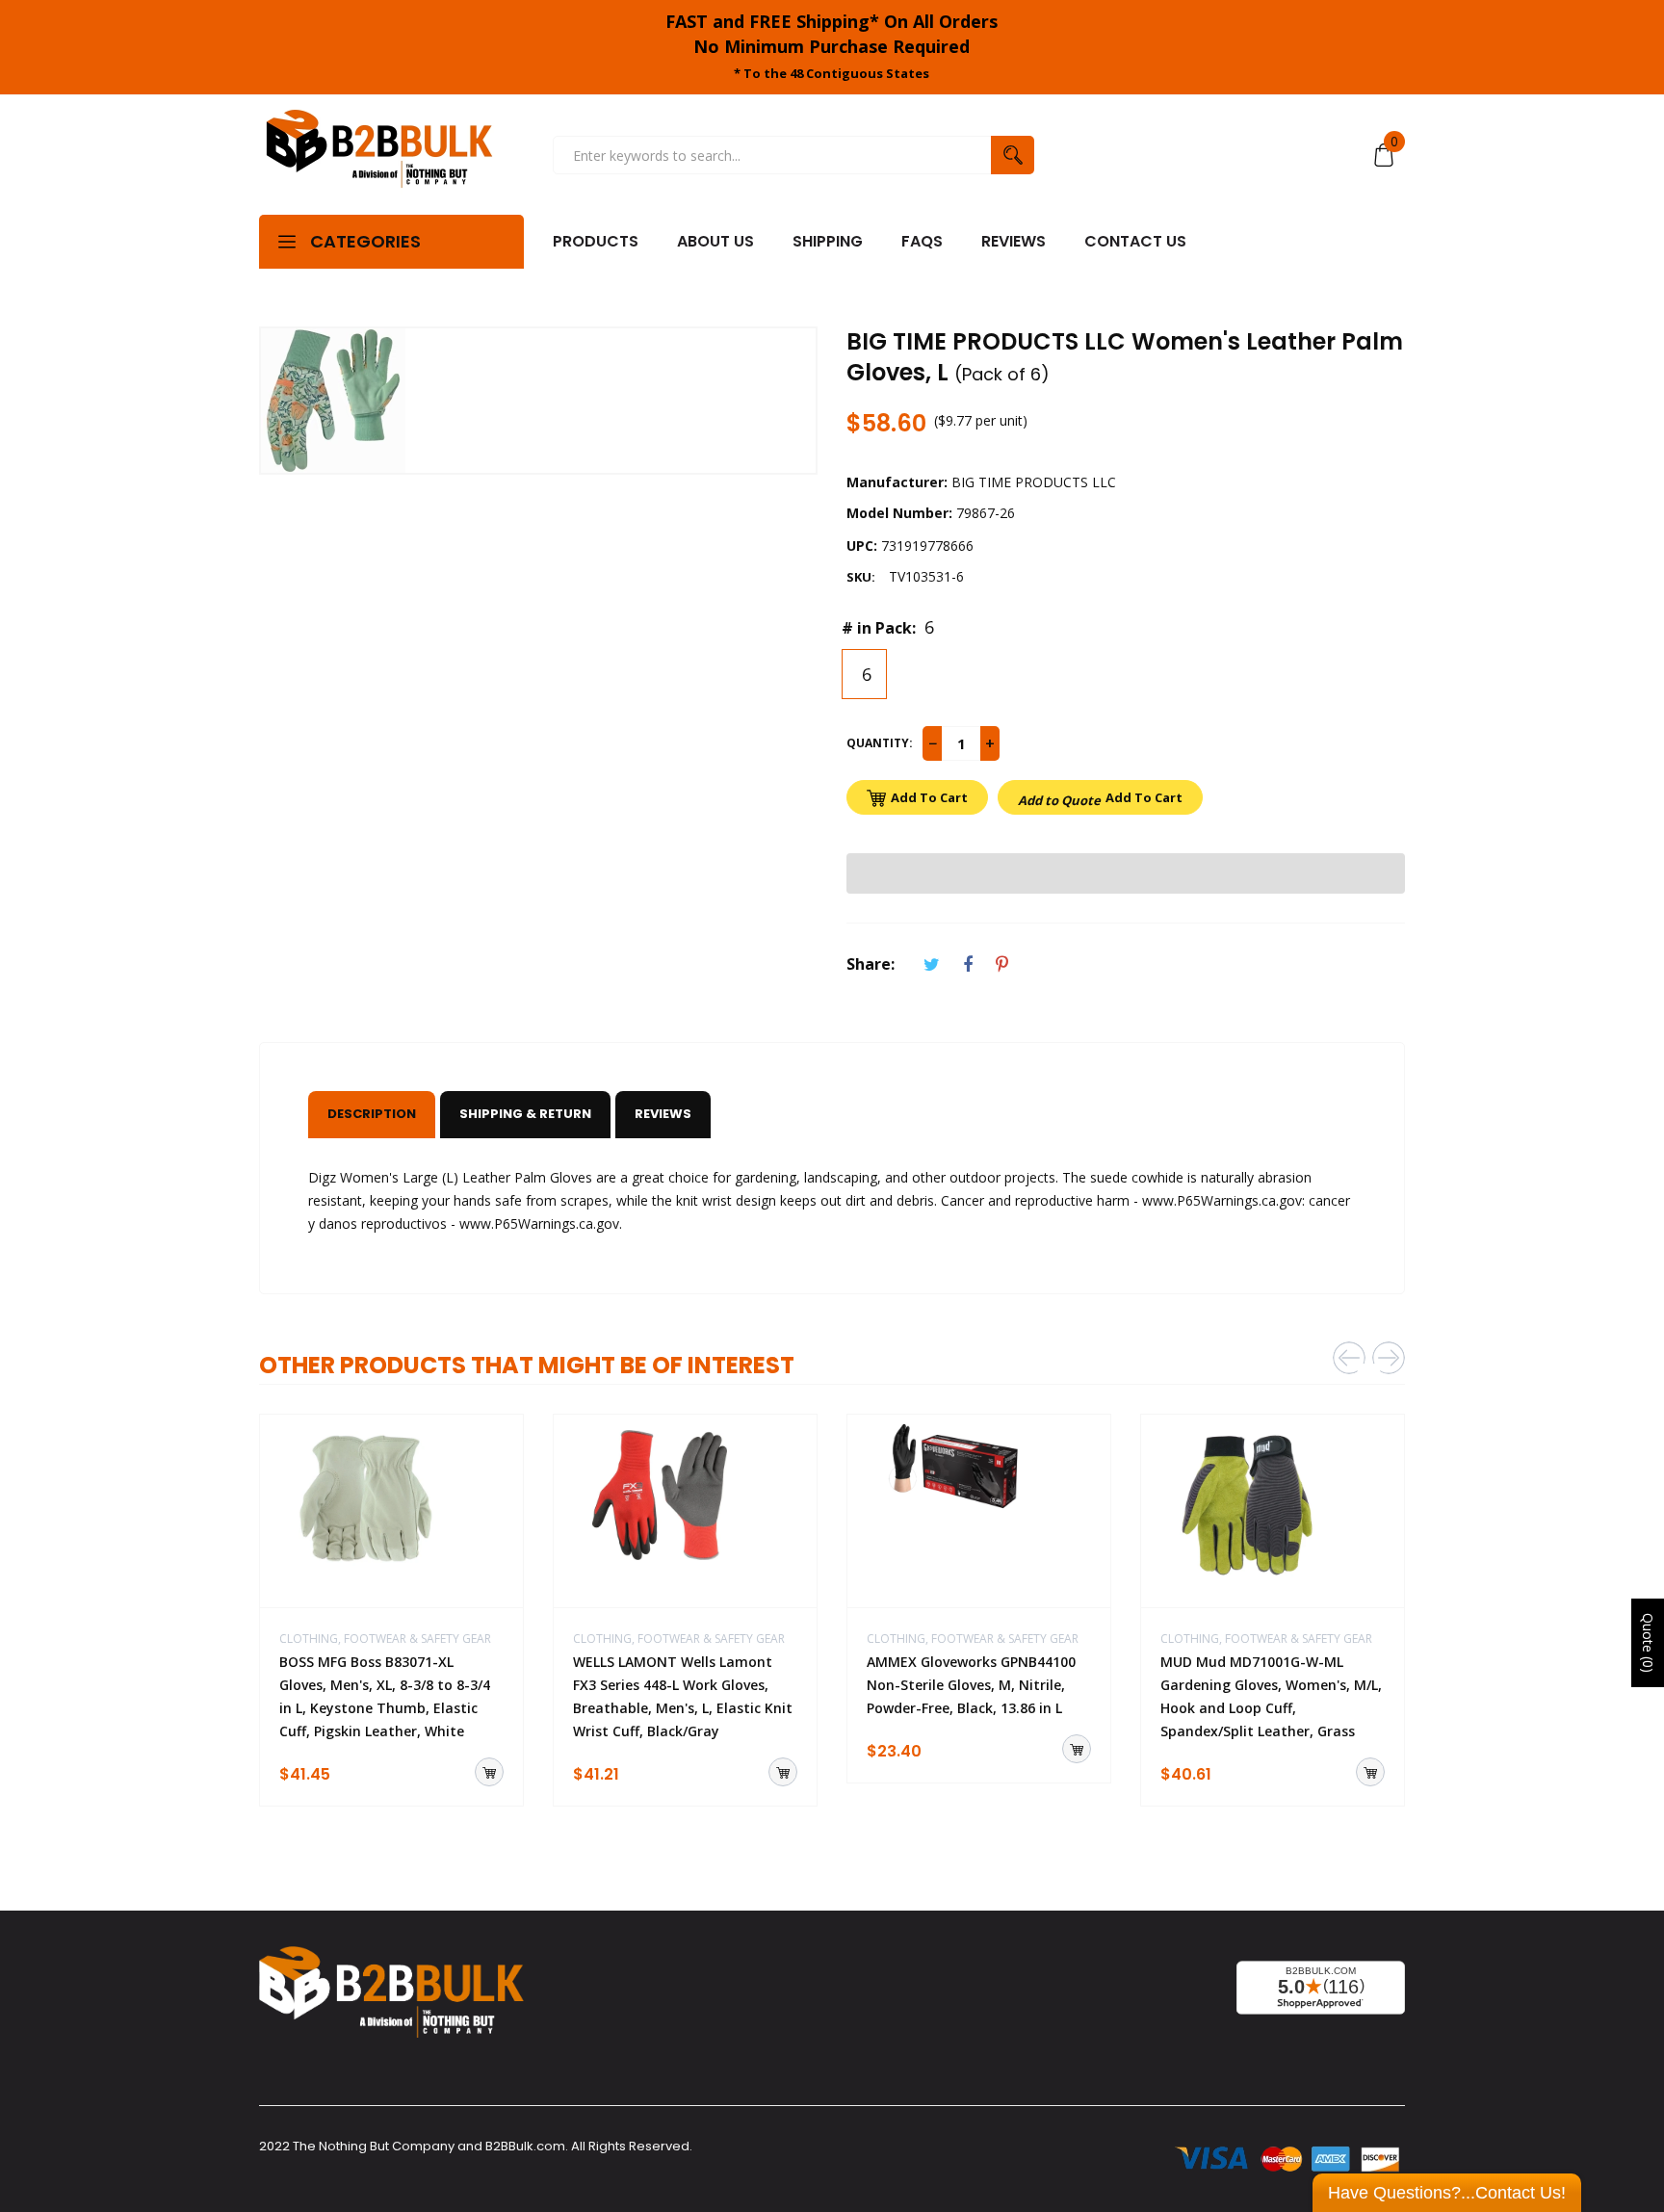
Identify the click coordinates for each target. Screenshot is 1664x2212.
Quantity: (880, 743)
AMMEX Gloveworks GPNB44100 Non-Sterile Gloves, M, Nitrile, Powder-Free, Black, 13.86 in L (971, 1685)
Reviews (663, 1114)
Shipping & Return (525, 1114)
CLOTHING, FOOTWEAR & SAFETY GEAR (385, 1639)
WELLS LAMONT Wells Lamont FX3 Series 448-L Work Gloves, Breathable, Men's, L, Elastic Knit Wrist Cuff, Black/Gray (683, 1696)
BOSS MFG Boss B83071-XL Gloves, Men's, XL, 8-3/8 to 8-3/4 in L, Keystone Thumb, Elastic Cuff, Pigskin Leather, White (385, 1696)
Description (372, 1114)
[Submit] (489, 1772)
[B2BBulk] (379, 155)
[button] (1126, 873)
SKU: (861, 577)
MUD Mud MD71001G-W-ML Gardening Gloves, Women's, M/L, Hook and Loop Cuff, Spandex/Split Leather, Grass (1271, 1696)
